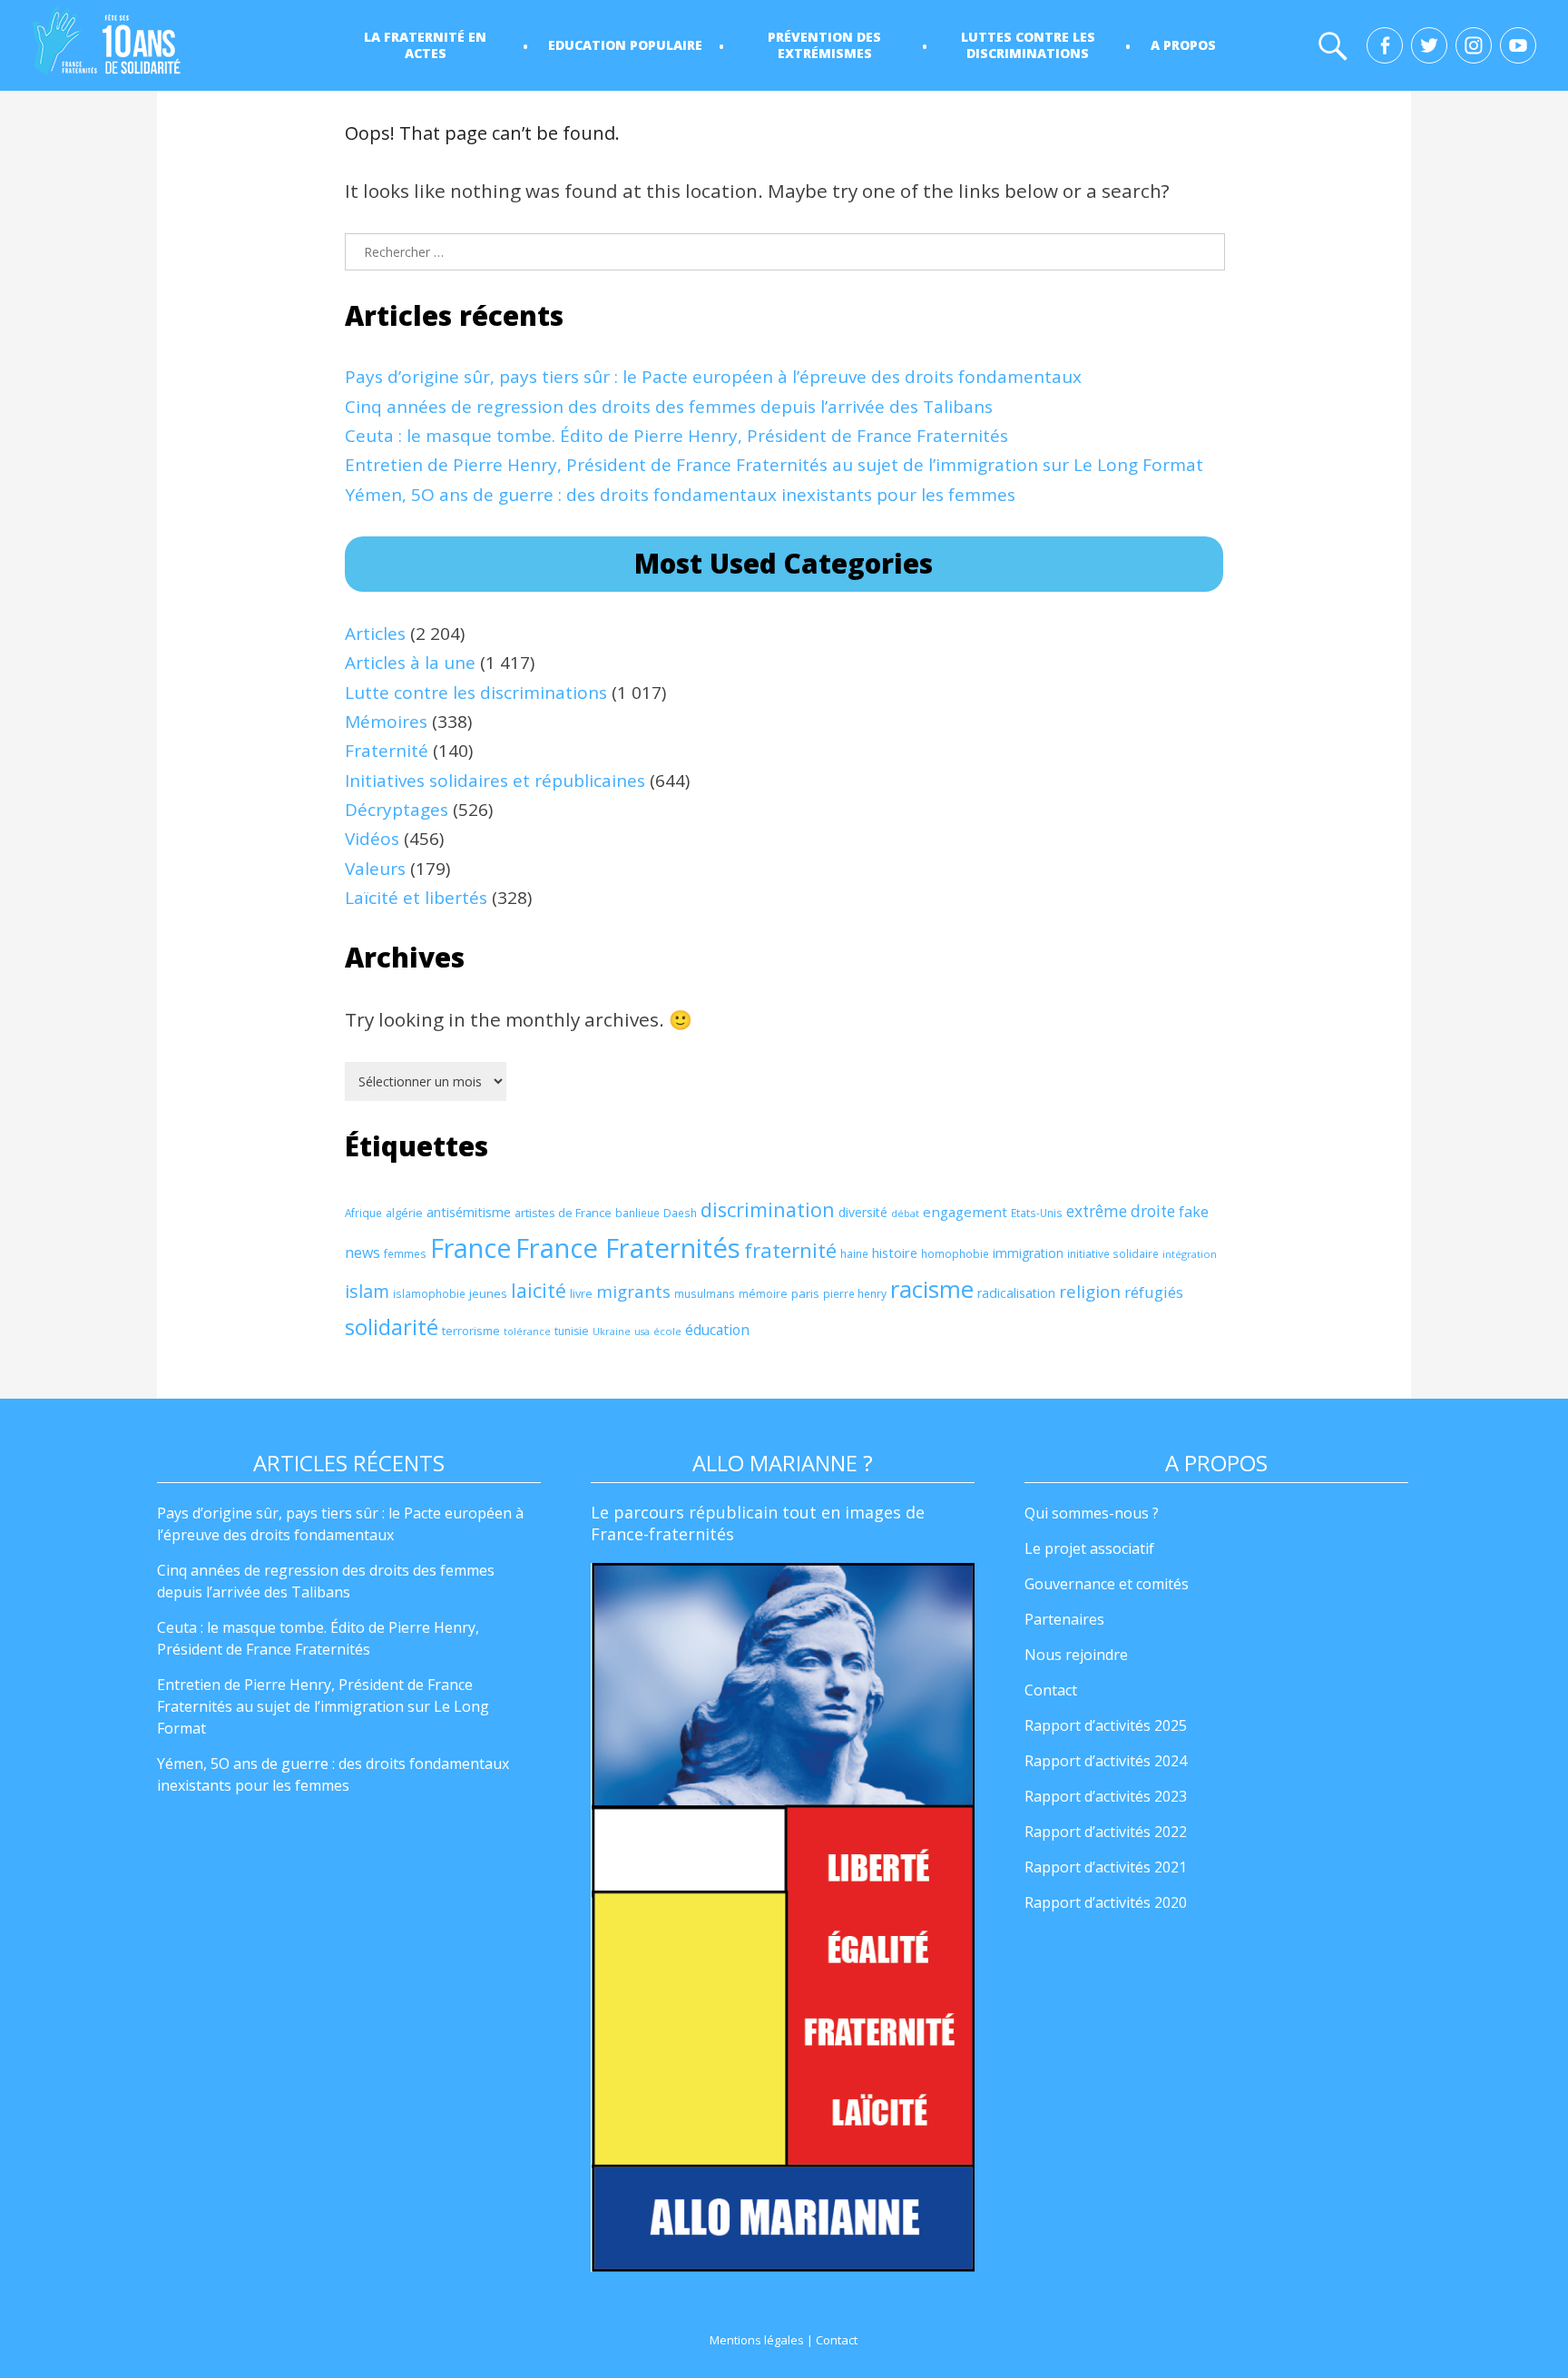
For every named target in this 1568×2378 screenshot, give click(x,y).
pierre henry (855, 1294)
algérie (404, 1213)
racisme (932, 1289)
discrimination (768, 1209)
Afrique (363, 1213)
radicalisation (1016, 1293)
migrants (633, 1291)
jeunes (488, 1293)
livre (581, 1293)
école (667, 1331)
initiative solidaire (1113, 1253)
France (471, 1248)
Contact (1051, 1690)
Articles (375, 634)
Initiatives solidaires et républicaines (495, 781)
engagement (965, 1212)
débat (905, 1213)
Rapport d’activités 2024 (1106, 1761)
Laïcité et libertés (416, 898)
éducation (717, 1330)
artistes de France (563, 1213)
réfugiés (1154, 1292)
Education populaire (625, 45)
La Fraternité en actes (425, 45)
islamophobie (429, 1294)
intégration (1190, 1254)
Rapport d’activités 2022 (1106, 1832)
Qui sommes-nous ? (1092, 1513)
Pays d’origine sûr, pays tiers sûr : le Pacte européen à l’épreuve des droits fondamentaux (713, 377)
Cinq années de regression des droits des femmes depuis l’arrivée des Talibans (669, 407)
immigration (1028, 1253)
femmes (405, 1254)
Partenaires (1064, 1619)
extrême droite (1121, 1211)
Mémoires (386, 722)
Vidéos (372, 839)
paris (805, 1293)
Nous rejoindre (1076, 1655)
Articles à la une (410, 663)
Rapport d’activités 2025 (1106, 1725)
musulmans (705, 1294)
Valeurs (375, 869)
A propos (1183, 45)
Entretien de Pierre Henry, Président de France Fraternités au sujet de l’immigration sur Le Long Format (774, 465)
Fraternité (387, 751)
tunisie (572, 1331)
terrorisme (471, 1331)
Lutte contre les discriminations (476, 693)
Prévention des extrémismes (824, 45)
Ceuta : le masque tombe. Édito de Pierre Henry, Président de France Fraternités (676, 436)
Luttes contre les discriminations (1028, 45)
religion (1090, 1291)
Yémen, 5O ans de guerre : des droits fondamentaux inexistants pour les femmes (680, 495)
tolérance (527, 1331)
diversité (863, 1212)
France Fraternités (628, 1248)
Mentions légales (757, 2340)
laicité (539, 1290)
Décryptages (397, 810)
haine (854, 1254)
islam (367, 1291)
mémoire (763, 1294)
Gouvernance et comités (1107, 1584)
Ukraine (612, 1331)
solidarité (392, 1327)
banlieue (637, 1213)
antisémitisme (469, 1212)
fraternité (790, 1250)
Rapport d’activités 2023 (1106, 1796)
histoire (895, 1253)
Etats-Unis (1037, 1213)
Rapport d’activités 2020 (1106, 1902)
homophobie (955, 1254)
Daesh (680, 1213)
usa (642, 1331)
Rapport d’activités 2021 (1106, 1867)
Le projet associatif (1089, 1548)
